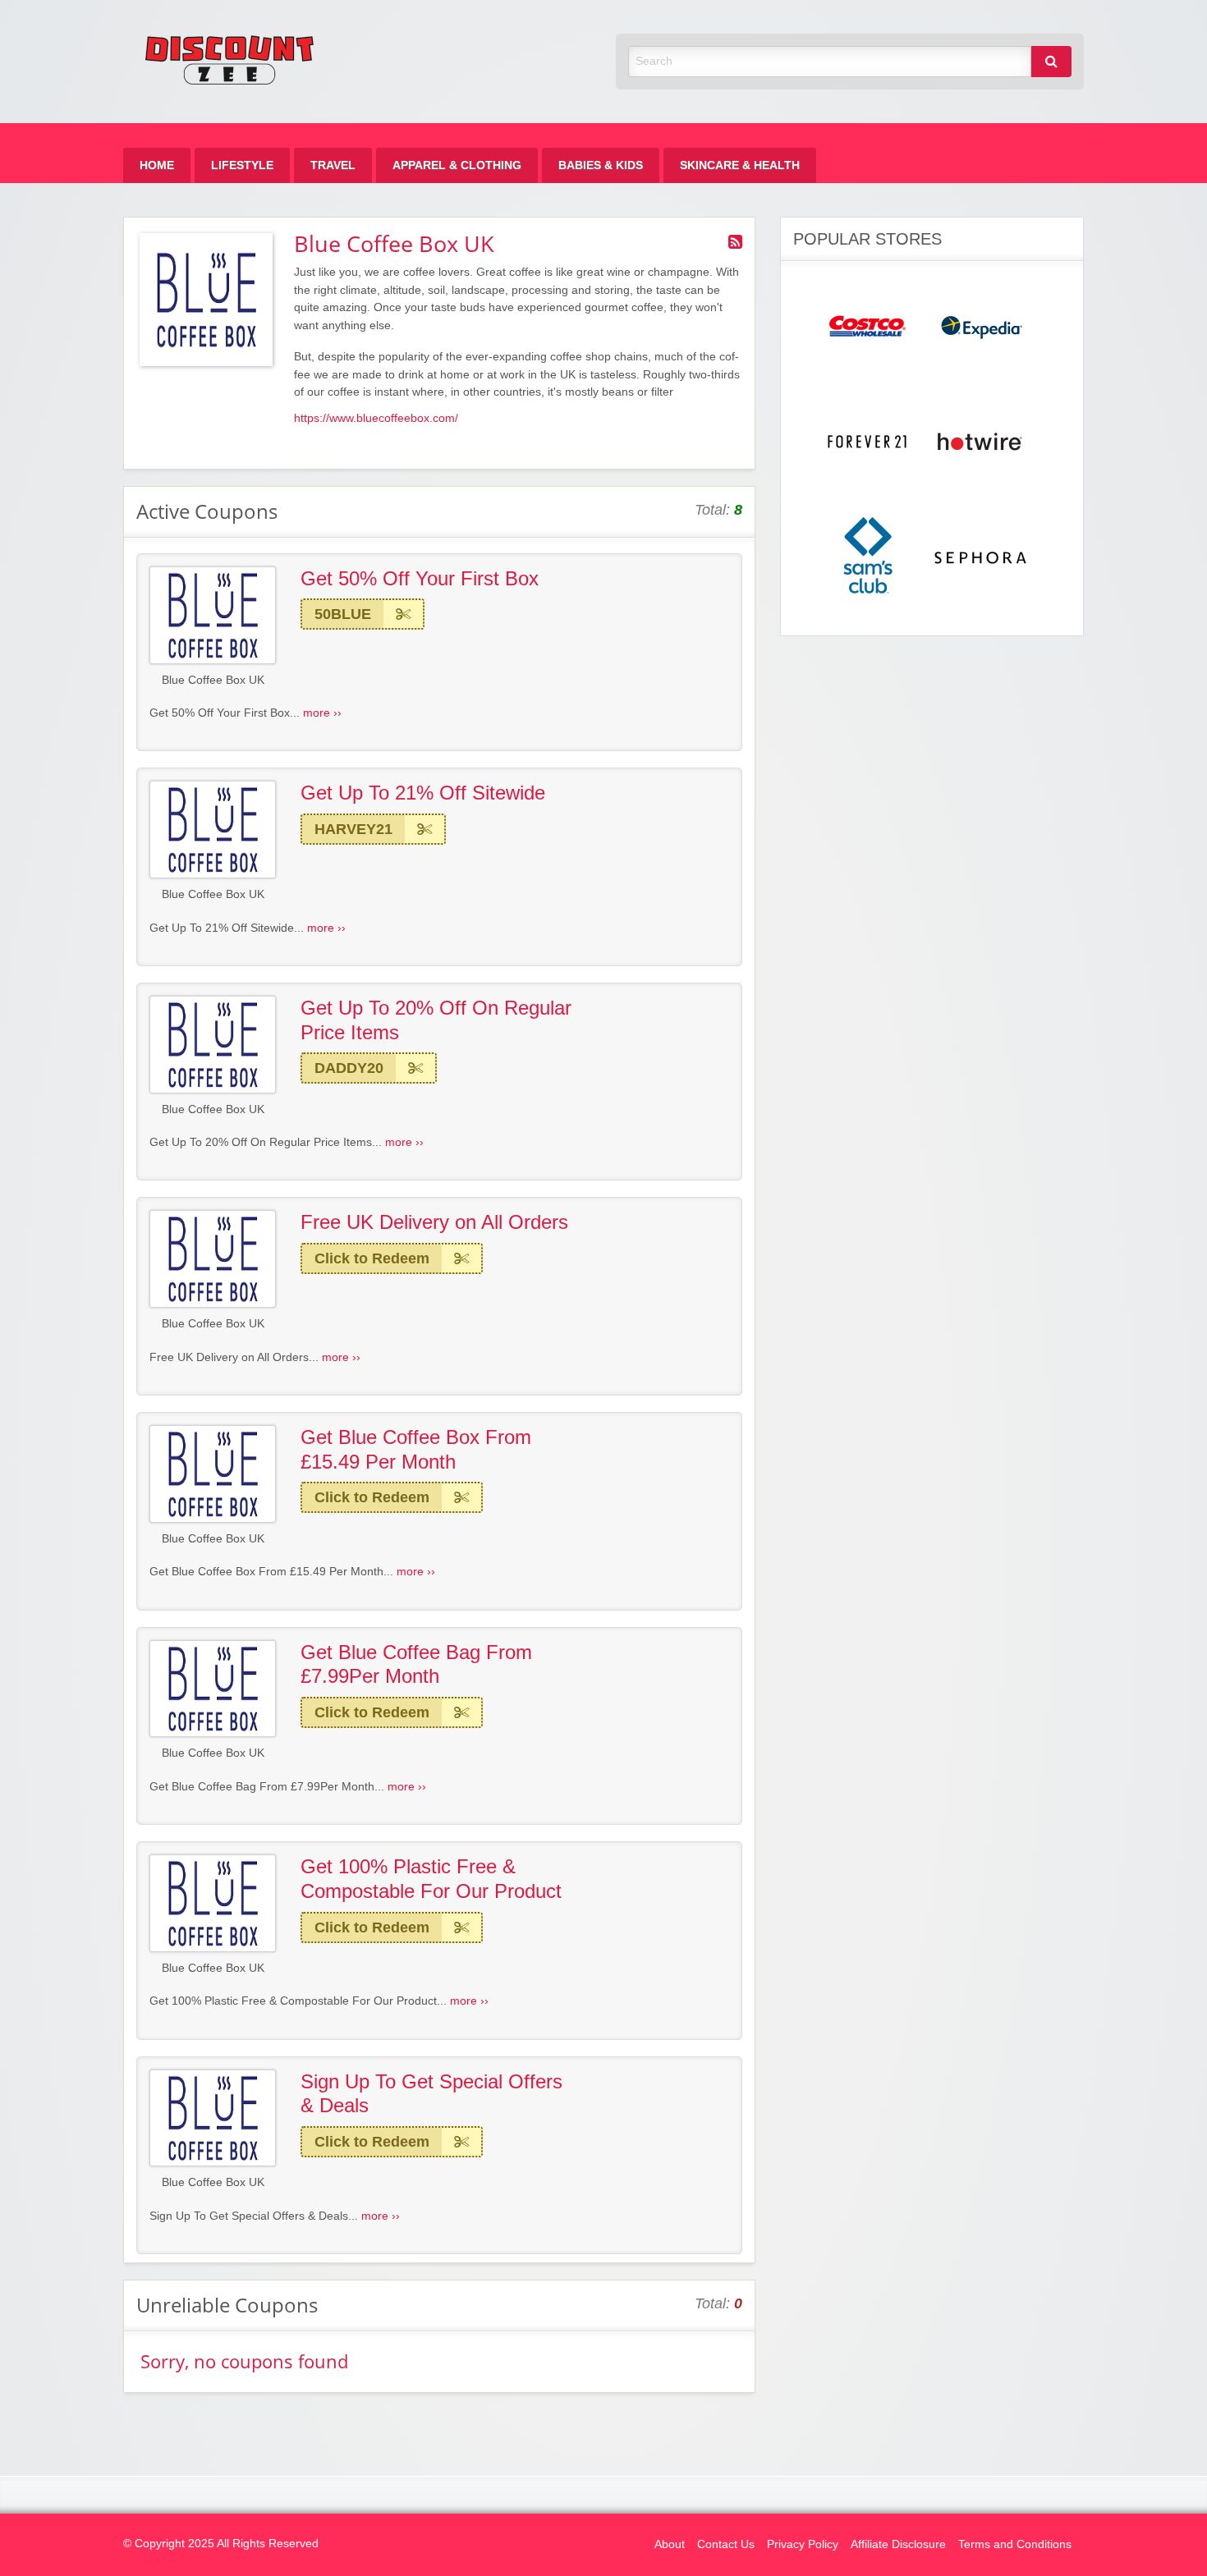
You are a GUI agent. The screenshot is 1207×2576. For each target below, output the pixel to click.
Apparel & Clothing (457, 165)
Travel (333, 165)
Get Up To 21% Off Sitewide (423, 793)
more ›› (322, 713)
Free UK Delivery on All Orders (434, 1222)
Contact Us (726, 2544)
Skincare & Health (740, 165)
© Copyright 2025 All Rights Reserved (221, 2544)
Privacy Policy (803, 2544)
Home (157, 165)
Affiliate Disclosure (898, 2544)
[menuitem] (157, 165)
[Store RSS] (735, 242)
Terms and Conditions (1015, 2544)
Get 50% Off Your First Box (420, 578)
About (670, 2544)
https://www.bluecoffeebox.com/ (376, 418)
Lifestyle (242, 165)
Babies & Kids (601, 165)
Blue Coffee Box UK (213, 680)
